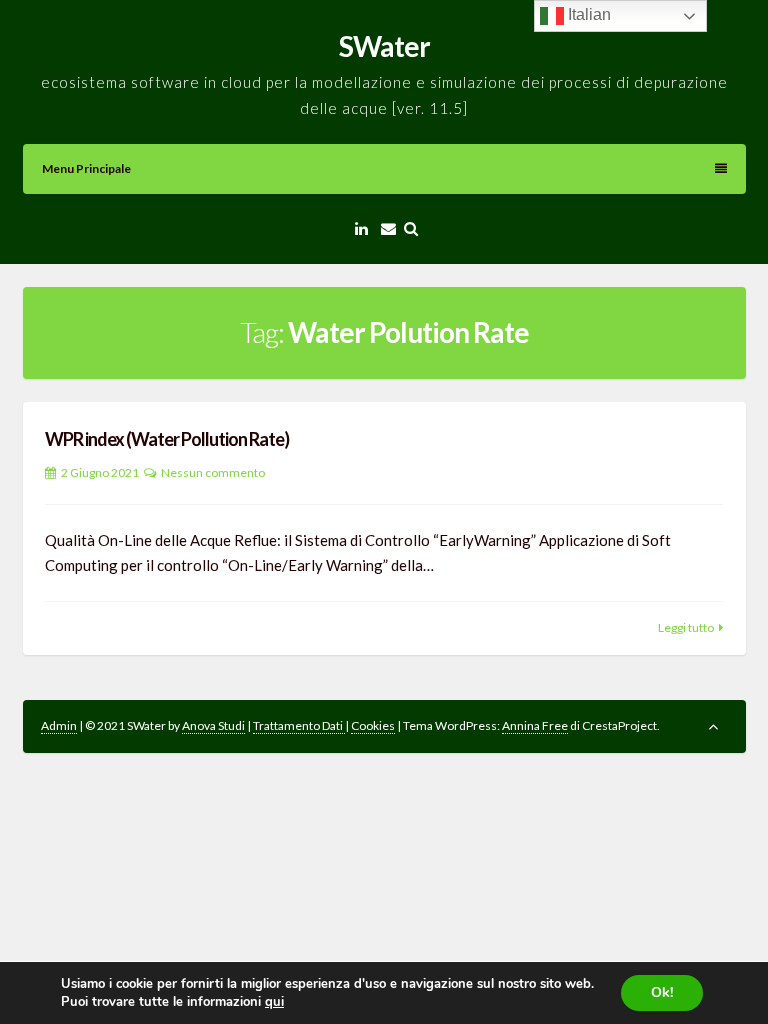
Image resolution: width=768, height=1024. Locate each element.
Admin (59, 725)
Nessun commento (213, 472)
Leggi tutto (686, 627)
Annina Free (535, 725)
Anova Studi (213, 725)
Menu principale (86, 168)
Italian (587, 14)
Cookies (373, 725)
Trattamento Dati (299, 725)
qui (274, 1002)
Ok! (662, 992)
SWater (384, 46)
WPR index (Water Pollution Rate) (167, 439)
